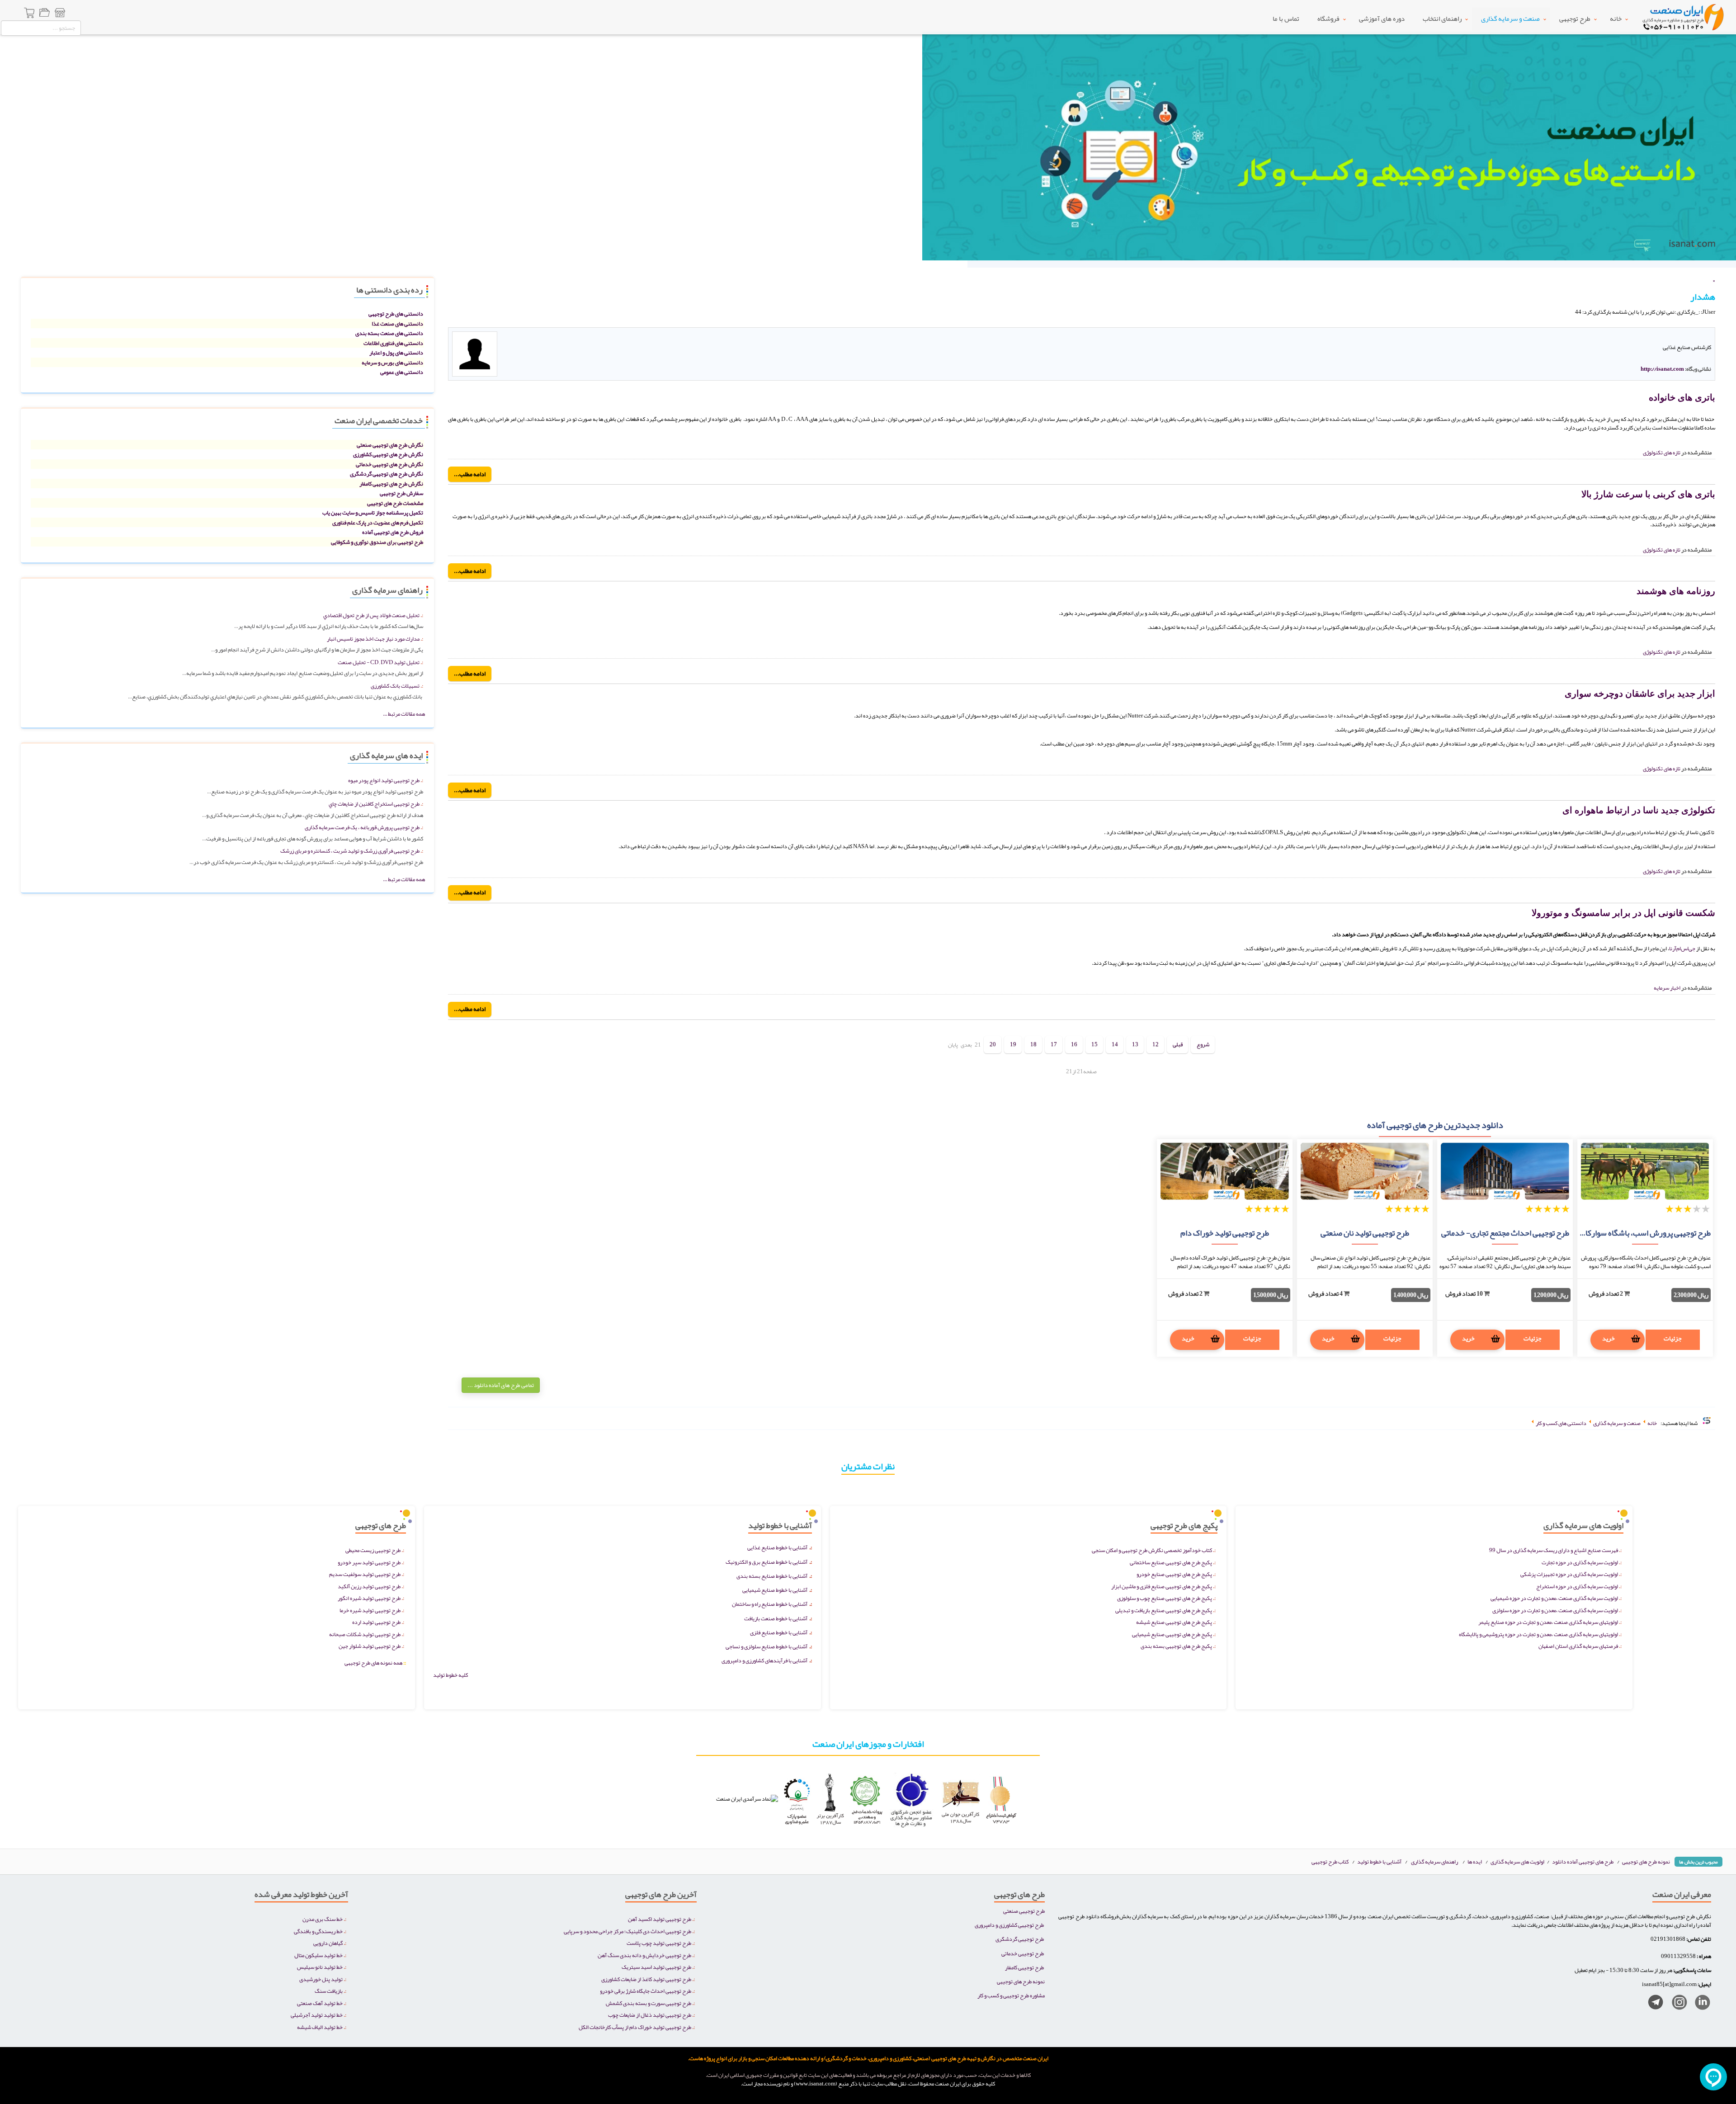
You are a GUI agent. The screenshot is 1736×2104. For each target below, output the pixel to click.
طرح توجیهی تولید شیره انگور (369, 1598)
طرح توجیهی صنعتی (1024, 1911)
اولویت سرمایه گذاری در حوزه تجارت (1580, 1562)
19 (1013, 1045)
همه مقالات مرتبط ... (404, 714)
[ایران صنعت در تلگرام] (1652, 2004)
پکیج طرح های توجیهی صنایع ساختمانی (1171, 1562)
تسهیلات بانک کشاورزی (395, 686)
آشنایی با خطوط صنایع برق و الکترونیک (767, 1562)
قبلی (1178, 1045)
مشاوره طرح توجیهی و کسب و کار (1011, 1995)
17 (1054, 1045)
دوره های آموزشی (1382, 19)
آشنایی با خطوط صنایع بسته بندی (772, 1576)
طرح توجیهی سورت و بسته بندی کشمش (649, 2003)
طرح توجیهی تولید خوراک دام (1225, 1233)
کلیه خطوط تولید (451, 1675)
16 (1074, 1045)
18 (1033, 1045)
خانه (1616, 19)
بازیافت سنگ (329, 1991)
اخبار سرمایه (1667, 988)
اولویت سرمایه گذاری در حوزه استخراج (1577, 1586)
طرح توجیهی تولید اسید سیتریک (656, 1967)
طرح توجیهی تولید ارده (376, 1622)
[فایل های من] (44, 14)
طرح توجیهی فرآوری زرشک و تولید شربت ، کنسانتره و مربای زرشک (350, 851)
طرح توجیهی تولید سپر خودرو (369, 1562)
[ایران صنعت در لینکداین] (1699, 2004)
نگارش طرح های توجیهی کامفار (391, 484)
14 (1115, 1045)
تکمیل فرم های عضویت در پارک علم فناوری (378, 522)
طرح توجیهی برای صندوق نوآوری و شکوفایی (377, 542)
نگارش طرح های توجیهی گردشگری (387, 474)
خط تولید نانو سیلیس (320, 1967)
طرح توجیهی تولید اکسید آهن (660, 1919)
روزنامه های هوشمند (1676, 591)
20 (993, 1045)
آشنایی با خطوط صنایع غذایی (777, 1547)
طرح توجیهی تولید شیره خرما (370, 1610)
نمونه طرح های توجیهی (1646, 1861)
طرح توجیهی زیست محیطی (373, 1550)
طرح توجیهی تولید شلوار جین (370, 1646)
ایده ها (1475, 1861)
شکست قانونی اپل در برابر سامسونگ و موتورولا (1623, 913)
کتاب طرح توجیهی (1330, 1861)
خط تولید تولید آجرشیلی (317, 2015)
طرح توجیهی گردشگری (1020, 1939)
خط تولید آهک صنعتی (320, 2003)
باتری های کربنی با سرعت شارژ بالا (1648, 494)
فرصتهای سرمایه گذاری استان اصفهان (1578, 1646)
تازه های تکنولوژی (1662, 452)
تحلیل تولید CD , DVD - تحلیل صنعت (379, 662)
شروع (1203, 1045)
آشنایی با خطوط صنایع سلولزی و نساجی (767, 1646)
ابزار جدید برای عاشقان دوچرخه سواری (1640, 693)
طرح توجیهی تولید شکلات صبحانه (365, 1634)
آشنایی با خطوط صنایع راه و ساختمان (770, 1604)
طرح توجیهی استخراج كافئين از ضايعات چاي (374, 804)
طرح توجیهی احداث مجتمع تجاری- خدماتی (1505, 1233)
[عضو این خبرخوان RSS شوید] (1708, 322)
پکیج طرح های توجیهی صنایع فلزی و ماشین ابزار (1162, 1586)
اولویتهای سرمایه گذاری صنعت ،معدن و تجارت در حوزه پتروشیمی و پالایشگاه (1538, 1634)
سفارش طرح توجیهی (401, 493)
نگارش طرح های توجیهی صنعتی (390, 445)
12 (1156, 1045)
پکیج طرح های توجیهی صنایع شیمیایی (1172, 1634)
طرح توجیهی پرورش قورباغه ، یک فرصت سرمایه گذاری (362, 827)
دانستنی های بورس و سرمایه (392, 362)
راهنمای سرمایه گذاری (1434, 1861)
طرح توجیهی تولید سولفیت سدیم (365, 1574)
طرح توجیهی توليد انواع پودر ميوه (384, 780)
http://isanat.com (1662, 369)
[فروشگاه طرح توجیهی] (60, 14)
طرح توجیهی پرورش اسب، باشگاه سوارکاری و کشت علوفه (1622, 1233)
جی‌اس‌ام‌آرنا (1682, 948)
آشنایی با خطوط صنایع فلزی (779, 1632)
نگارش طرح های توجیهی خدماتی (389, 464)
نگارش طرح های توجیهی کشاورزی (388, 454)
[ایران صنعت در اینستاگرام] (1676, 2004)
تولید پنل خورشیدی (321, 1979)
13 (1135, 1045)
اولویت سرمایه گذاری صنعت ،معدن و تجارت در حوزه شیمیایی (1554, 1598)
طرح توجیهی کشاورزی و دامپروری (1009, 1925)
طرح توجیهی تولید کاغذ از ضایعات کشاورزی (646, 1979)
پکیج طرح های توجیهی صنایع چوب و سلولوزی (1165, 1598)
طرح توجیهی (1575, 19)
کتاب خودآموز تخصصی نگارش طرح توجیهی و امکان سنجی (1152, 1550)
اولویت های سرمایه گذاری (1518, 1861)
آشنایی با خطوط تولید (1379, 1861)
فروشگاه (1328, 19)
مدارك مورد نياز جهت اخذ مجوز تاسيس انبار (373, 639)
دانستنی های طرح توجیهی (396, 314)
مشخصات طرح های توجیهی (395, 503)
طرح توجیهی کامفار (1024, 1967)
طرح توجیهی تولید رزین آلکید (369, 1586)
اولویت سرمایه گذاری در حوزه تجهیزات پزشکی (1569, 1574)
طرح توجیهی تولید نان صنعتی (1365, 1233)
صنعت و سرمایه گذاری (1510, 19)
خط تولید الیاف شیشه (320, 2027)
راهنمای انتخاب (1442, 19)
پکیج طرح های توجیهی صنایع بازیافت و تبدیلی (1164, 1610)
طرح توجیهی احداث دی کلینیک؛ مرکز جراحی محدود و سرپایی (627, 1931)
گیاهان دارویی (328, 1943)
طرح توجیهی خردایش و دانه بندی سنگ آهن (644, 1955)
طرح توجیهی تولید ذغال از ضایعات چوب (650, 2015)
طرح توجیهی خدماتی (1023, 1953)
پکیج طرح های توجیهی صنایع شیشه (1174, 1622)
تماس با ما (1286, 19)
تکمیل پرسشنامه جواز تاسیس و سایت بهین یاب (373, 512)
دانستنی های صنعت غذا (397, 323)
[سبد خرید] (30, 14)
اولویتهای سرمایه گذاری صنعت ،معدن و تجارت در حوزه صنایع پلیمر (1548, 1622)
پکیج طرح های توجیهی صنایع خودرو (1174, 1574)
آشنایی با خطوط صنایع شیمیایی (775, 1590)
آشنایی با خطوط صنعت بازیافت (776, 1618)
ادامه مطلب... (470, 474)
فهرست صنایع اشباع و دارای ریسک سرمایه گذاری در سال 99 (1554, 1550)
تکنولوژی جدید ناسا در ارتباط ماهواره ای (1639, 810)
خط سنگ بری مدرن (323, 1919)
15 (1094, 1045)
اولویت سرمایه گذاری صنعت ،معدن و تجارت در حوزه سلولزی (1555, 1610)
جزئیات (1673, 1338)
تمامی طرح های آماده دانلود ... (501, 1385)
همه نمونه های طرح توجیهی (375, 1663)
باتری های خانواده (1682, 397)
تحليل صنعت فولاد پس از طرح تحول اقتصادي (371, 615)
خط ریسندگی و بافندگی (318, 1931)
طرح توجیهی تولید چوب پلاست (659, 1943)
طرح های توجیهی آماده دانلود (1583, 1861)
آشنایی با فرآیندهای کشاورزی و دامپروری (764, 1660)
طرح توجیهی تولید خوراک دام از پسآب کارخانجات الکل (635, 2027)
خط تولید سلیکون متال (318, 1955)
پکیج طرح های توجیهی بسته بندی (1176, 1646)
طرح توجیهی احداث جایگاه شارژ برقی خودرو (646, 1991)
